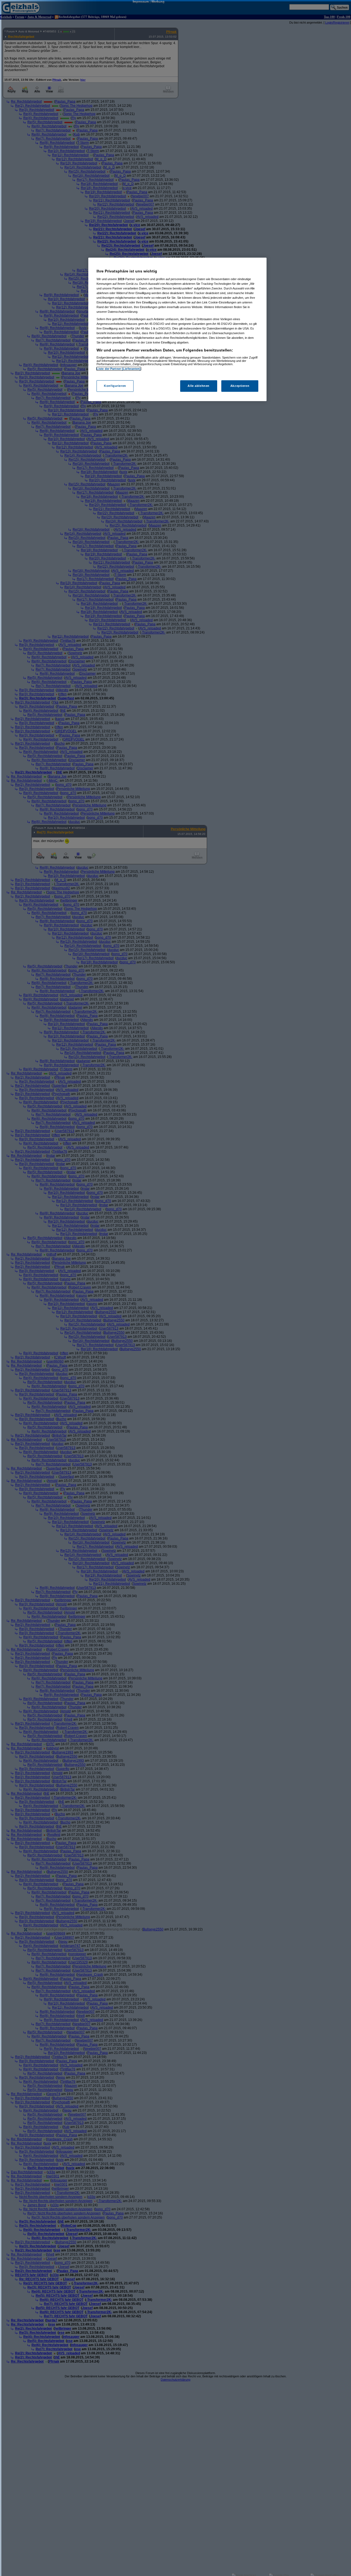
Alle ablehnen (198, 386)
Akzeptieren (240, 386)
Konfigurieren (115, 386)
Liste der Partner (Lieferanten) (119, 369)
